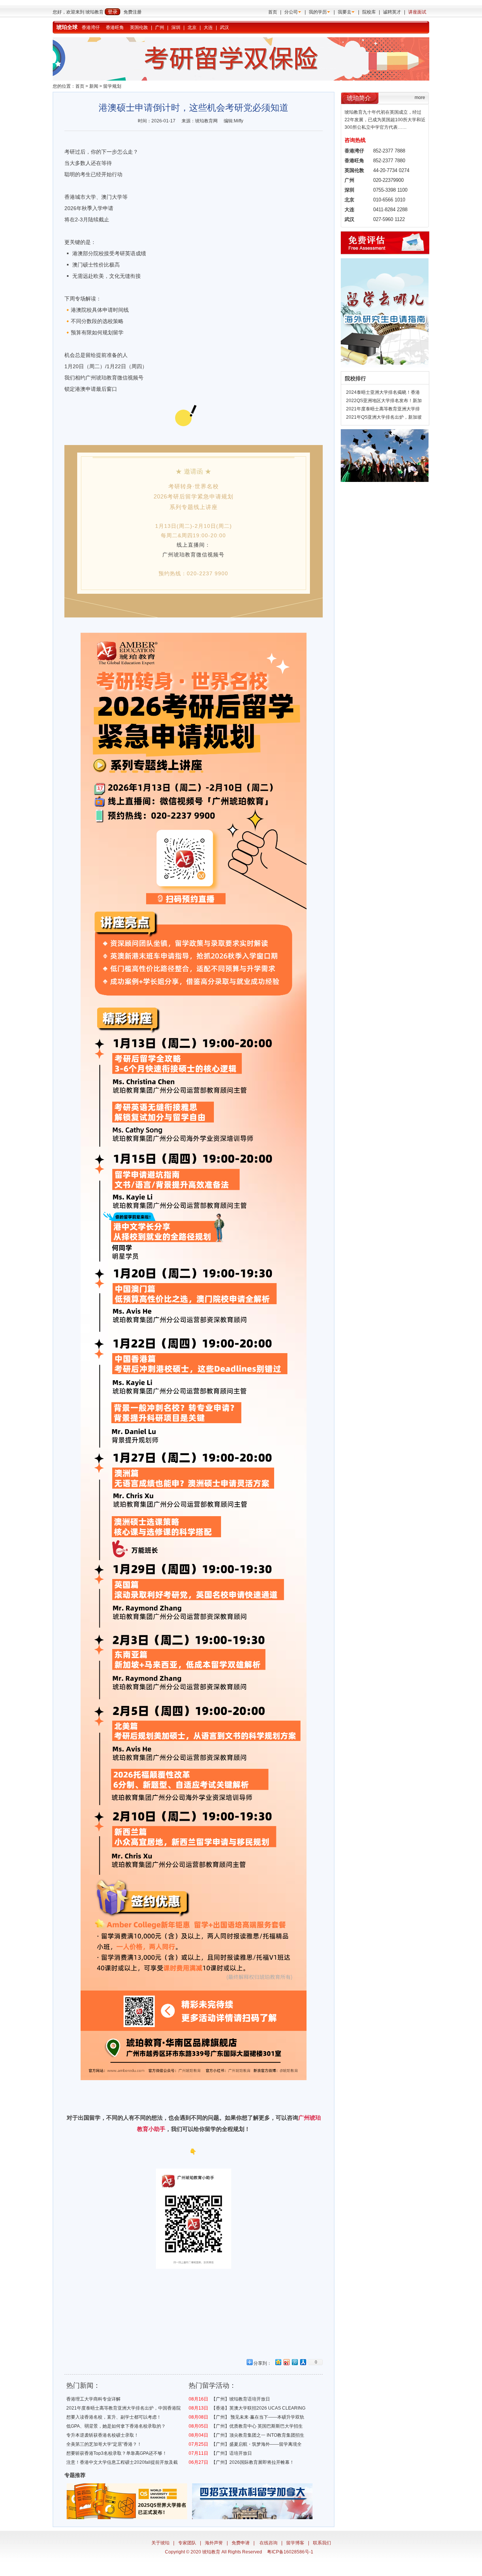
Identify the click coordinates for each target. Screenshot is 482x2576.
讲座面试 (417, 12)
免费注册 (133, 12)
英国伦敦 (139, 27)
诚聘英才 (392, 12)
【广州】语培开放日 (232, 2453)
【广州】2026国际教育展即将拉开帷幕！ (253, 2462)
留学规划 (112, 86)
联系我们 (322, 2543)
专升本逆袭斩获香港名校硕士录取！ (102, 2435)
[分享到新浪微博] (286, 2362)
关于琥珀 (160, 2543)
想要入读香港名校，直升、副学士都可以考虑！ (114, 2417)
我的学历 (318, 12)
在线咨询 (268, 2543)
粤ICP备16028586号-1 (290, 2552)
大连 (208, 27)
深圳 (176, 27)
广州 (160, 27)
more (420, 98)
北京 (192, 27)
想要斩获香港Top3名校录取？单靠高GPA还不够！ (117, 2453)
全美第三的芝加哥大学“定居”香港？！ (104, 2444)
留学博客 (295, 2543)
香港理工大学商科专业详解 (93, 2399)
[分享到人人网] (303, 2362)
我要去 (345, 12)
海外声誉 (214, 2543)
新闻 (94, 86)
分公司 (291, 12)
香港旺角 (115, 27)
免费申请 (241, 2543)
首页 (273, 12)
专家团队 (187, 2543)
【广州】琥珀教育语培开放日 (241, 2399)
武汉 (224, 27)
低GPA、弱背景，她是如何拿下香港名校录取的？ (116, 2426)
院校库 (369, 12)
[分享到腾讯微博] (294, 2362)
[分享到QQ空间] (278, 2362)
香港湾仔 (91, 27)
